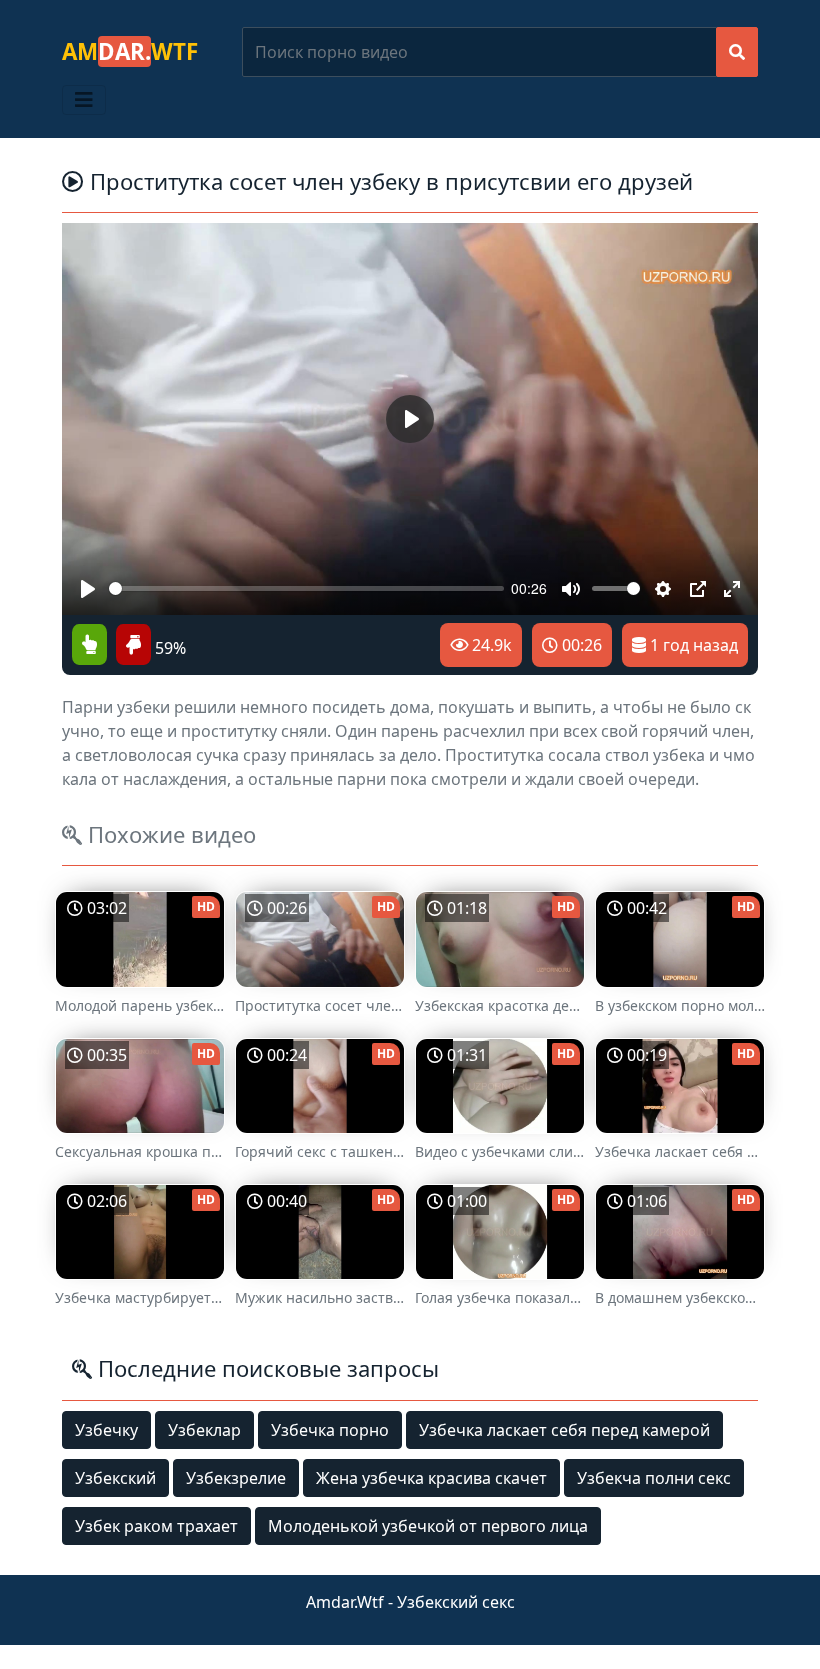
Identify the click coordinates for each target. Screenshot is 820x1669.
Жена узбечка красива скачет (431, 1478)
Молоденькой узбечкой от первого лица (428, 1526)
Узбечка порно (330, 1430)
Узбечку (106, 1430)
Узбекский (115, 1478)
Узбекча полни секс (654, 1478)
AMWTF (130, 51)
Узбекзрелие (236, 1478)
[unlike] (131, 646)
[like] (89, 646)
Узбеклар (204, 1430)
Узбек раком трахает (156, 1526)
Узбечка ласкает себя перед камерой (564, 1430)
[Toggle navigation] (84, 100)
